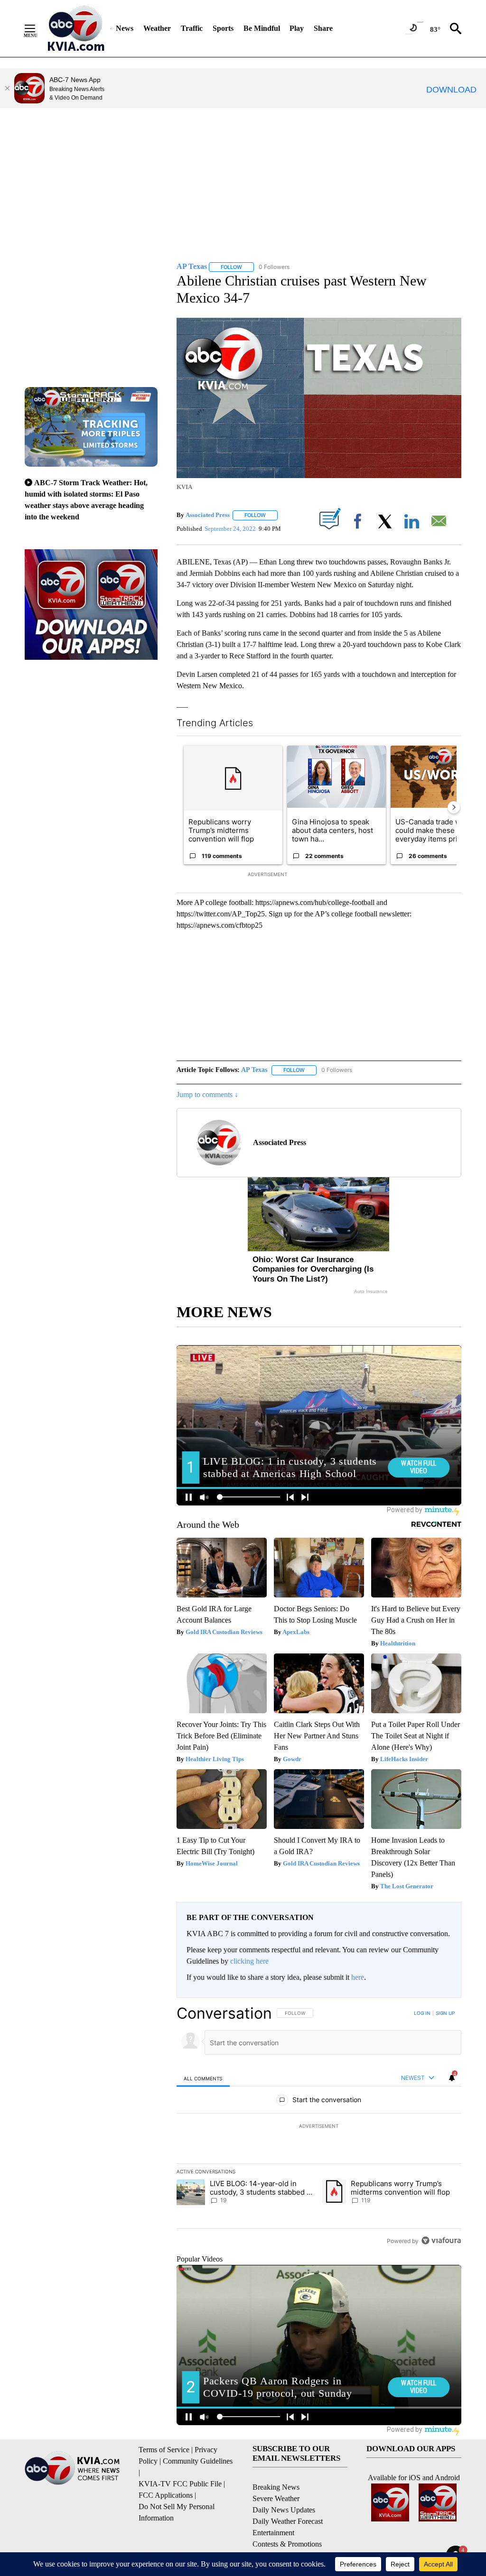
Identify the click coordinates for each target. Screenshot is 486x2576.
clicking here (249, 1961)
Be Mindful (262, 28)
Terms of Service (164, 2450)
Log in (422, 2013)
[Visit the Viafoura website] (441, 2240)
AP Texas (254, 1070)
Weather (157, 28)
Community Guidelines (198, 2461)
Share (323, 28)
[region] (319, 2127)
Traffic (192, 28)
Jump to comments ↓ (207, 1094)
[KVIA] (76, 28)
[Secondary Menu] (37, 28)
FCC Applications (166, 2495)
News (125, 28)
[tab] (203, 2078)
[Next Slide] (454, 807)
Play (297, 28)
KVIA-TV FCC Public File (180, 2484)
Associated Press (208, 515)
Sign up (445, 2013)
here (358, 1977)
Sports (223, 28)
